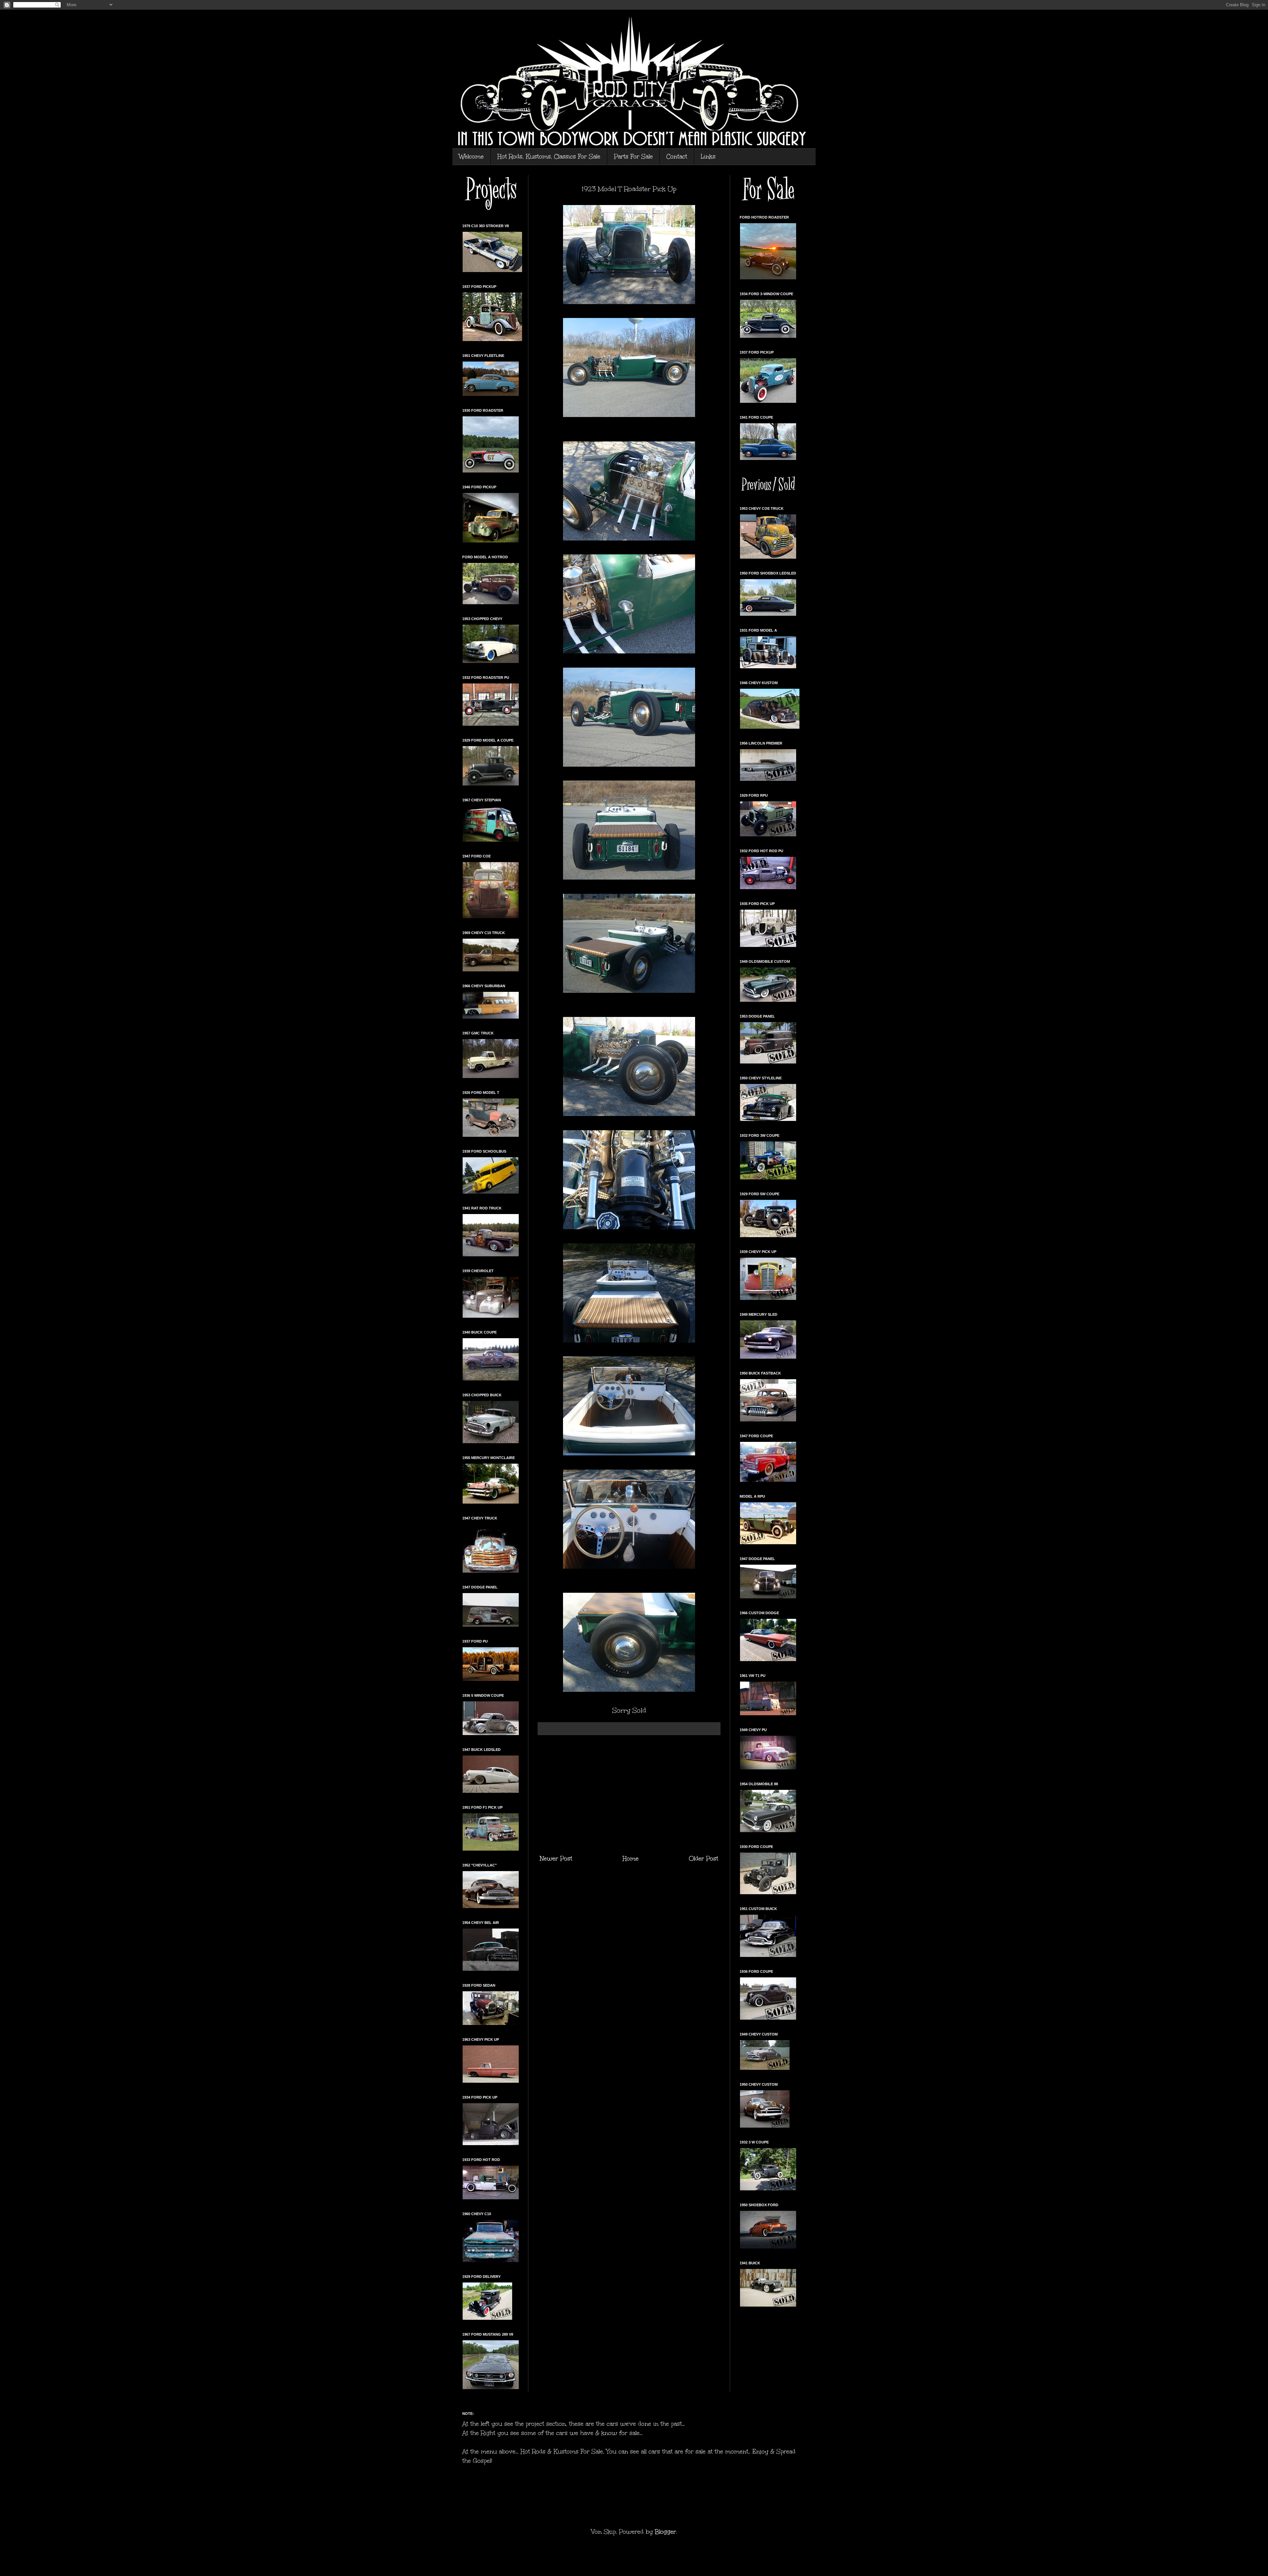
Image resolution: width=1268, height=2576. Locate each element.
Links (708, 157)
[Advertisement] (629, 1794)
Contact (677, 157)
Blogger (665, 2532)
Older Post (704, 1859)
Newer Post (556, 1859)
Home (631, 1859)
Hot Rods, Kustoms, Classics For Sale (549, 157)
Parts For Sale (633, 157)
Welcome (471, 157)
